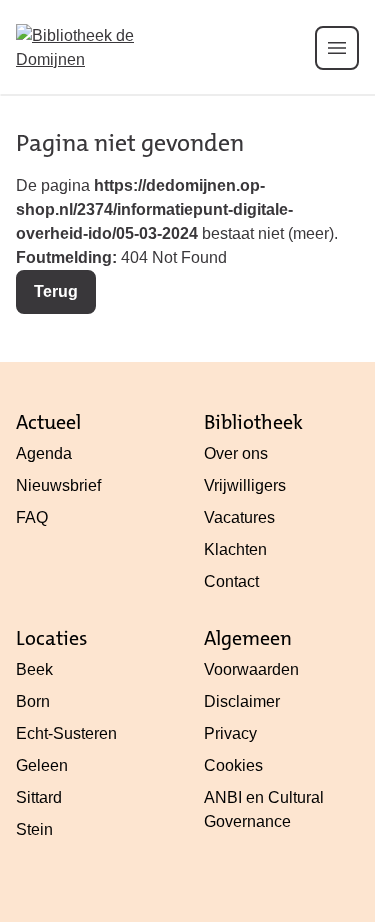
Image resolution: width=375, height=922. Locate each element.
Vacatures (239, 517)
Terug (56, 291)
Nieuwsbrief (58, 485)
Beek (34, 669)
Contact (231, 581)
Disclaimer (242, 701)
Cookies (233, 765)
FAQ (32, 517)
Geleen (42, 765)
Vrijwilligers (245, 485)
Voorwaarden (251, 669)
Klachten (235, 549)
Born (33, 701)
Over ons (236, 453)
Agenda (44, 453)
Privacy (230, 733)
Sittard (39, 797)
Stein (34, 829)
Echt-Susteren (66, 733)
